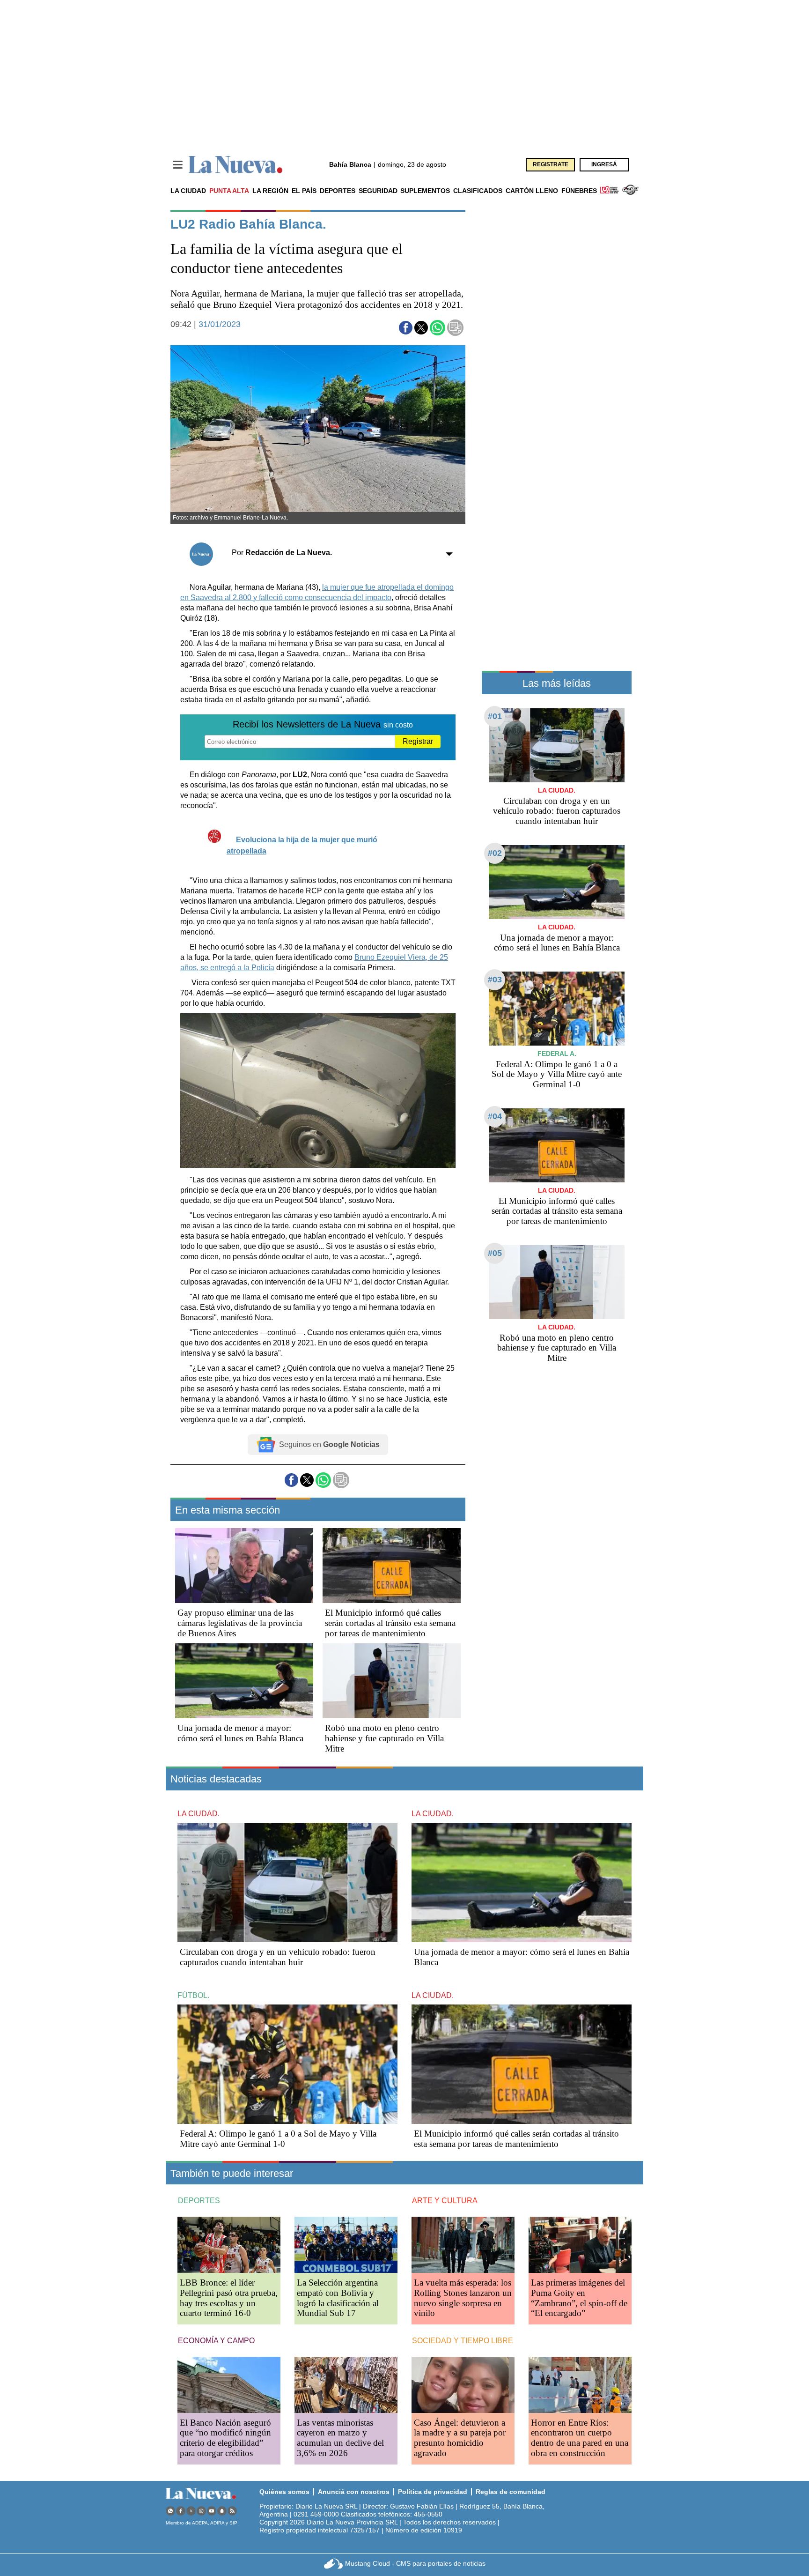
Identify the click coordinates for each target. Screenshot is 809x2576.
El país (304, 191)
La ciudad (188, 191)
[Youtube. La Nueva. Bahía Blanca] (212, 2511)
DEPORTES (199, 2201)
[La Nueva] (235, 165)
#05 (495, 1253)
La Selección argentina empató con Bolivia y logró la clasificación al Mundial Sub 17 (338, 2298)
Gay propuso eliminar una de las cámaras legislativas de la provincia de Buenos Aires (240, 1623)
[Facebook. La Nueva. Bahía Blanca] (181, 2511)
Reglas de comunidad (511, 2492)
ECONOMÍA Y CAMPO (216, 2341)
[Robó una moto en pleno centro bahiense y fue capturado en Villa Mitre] (392, 1681)
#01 (495, 716)
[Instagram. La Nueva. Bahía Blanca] (201, 2511)
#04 (495, 1116)
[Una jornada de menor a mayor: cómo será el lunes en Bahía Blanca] (244, 1681)
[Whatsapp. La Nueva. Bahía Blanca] (170, 2511)
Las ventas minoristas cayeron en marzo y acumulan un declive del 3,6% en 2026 (340, 2438)
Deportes (338, 191)
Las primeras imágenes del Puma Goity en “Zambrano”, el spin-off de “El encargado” (579, 2298)
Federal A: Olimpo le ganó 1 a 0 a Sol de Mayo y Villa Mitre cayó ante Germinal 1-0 (557, 1074)
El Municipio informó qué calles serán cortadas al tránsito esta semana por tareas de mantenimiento (390, 1623)
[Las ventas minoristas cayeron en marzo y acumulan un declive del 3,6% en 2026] (346, 2385)
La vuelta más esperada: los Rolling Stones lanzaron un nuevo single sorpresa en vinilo (463, 2298)
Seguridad (378, 191)
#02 (495, 853)
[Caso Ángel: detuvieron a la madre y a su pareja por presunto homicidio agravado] (463, 2385)
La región (270, 191)
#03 (495, 980)
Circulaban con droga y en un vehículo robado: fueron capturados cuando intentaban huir (557, 811)
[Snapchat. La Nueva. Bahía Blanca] (222, 2511)
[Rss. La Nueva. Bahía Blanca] (232, 2511)
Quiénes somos (284, 2492)
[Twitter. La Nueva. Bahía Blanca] (191, 2511)
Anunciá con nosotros (354, 2492)
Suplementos (425, 191)
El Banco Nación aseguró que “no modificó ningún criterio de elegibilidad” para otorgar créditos (225, 2438)
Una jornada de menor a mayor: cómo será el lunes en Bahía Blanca (240, 1733)
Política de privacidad (433, 2492)
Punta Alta (229, 191)
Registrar (418, 741)
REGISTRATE (551, 164)
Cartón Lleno (532, 191)
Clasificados (478, 191)
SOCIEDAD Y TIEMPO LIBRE (463, 2341)
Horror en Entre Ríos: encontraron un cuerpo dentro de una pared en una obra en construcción (580, 2438)
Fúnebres (579, 191)
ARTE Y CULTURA (445, 2201)
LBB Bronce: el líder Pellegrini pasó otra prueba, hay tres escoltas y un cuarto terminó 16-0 (229, 2298)
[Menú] (178, 165)
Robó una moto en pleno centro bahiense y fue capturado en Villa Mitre (384, 1738)
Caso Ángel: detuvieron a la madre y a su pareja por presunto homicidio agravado (460, 2438)
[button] (406, 328)
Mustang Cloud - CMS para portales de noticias (415, 2563)
